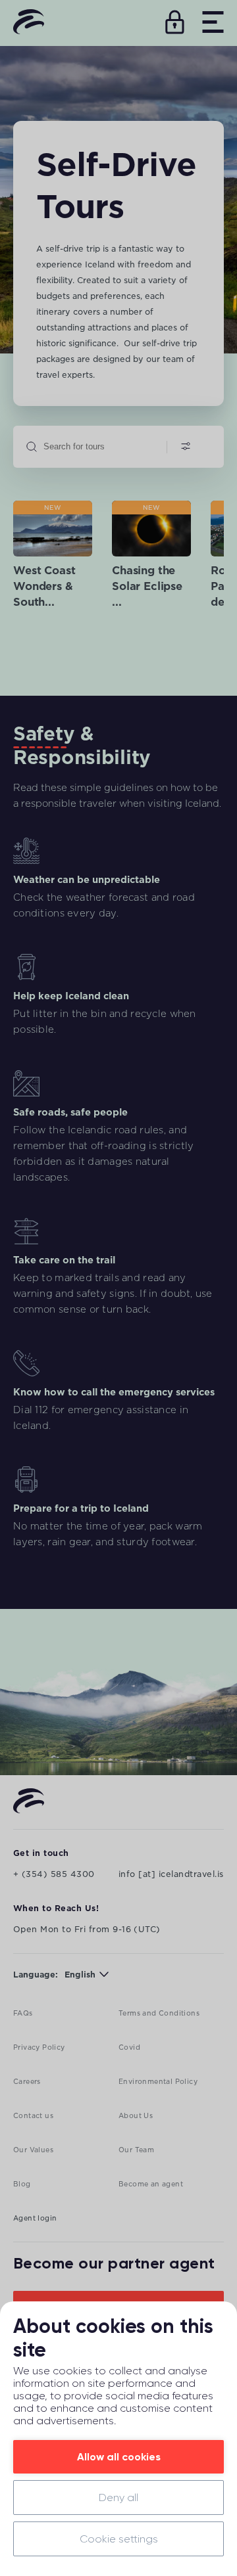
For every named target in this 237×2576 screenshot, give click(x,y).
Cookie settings (119, 2539)
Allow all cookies (119, 2457)
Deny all (118, 2497)
